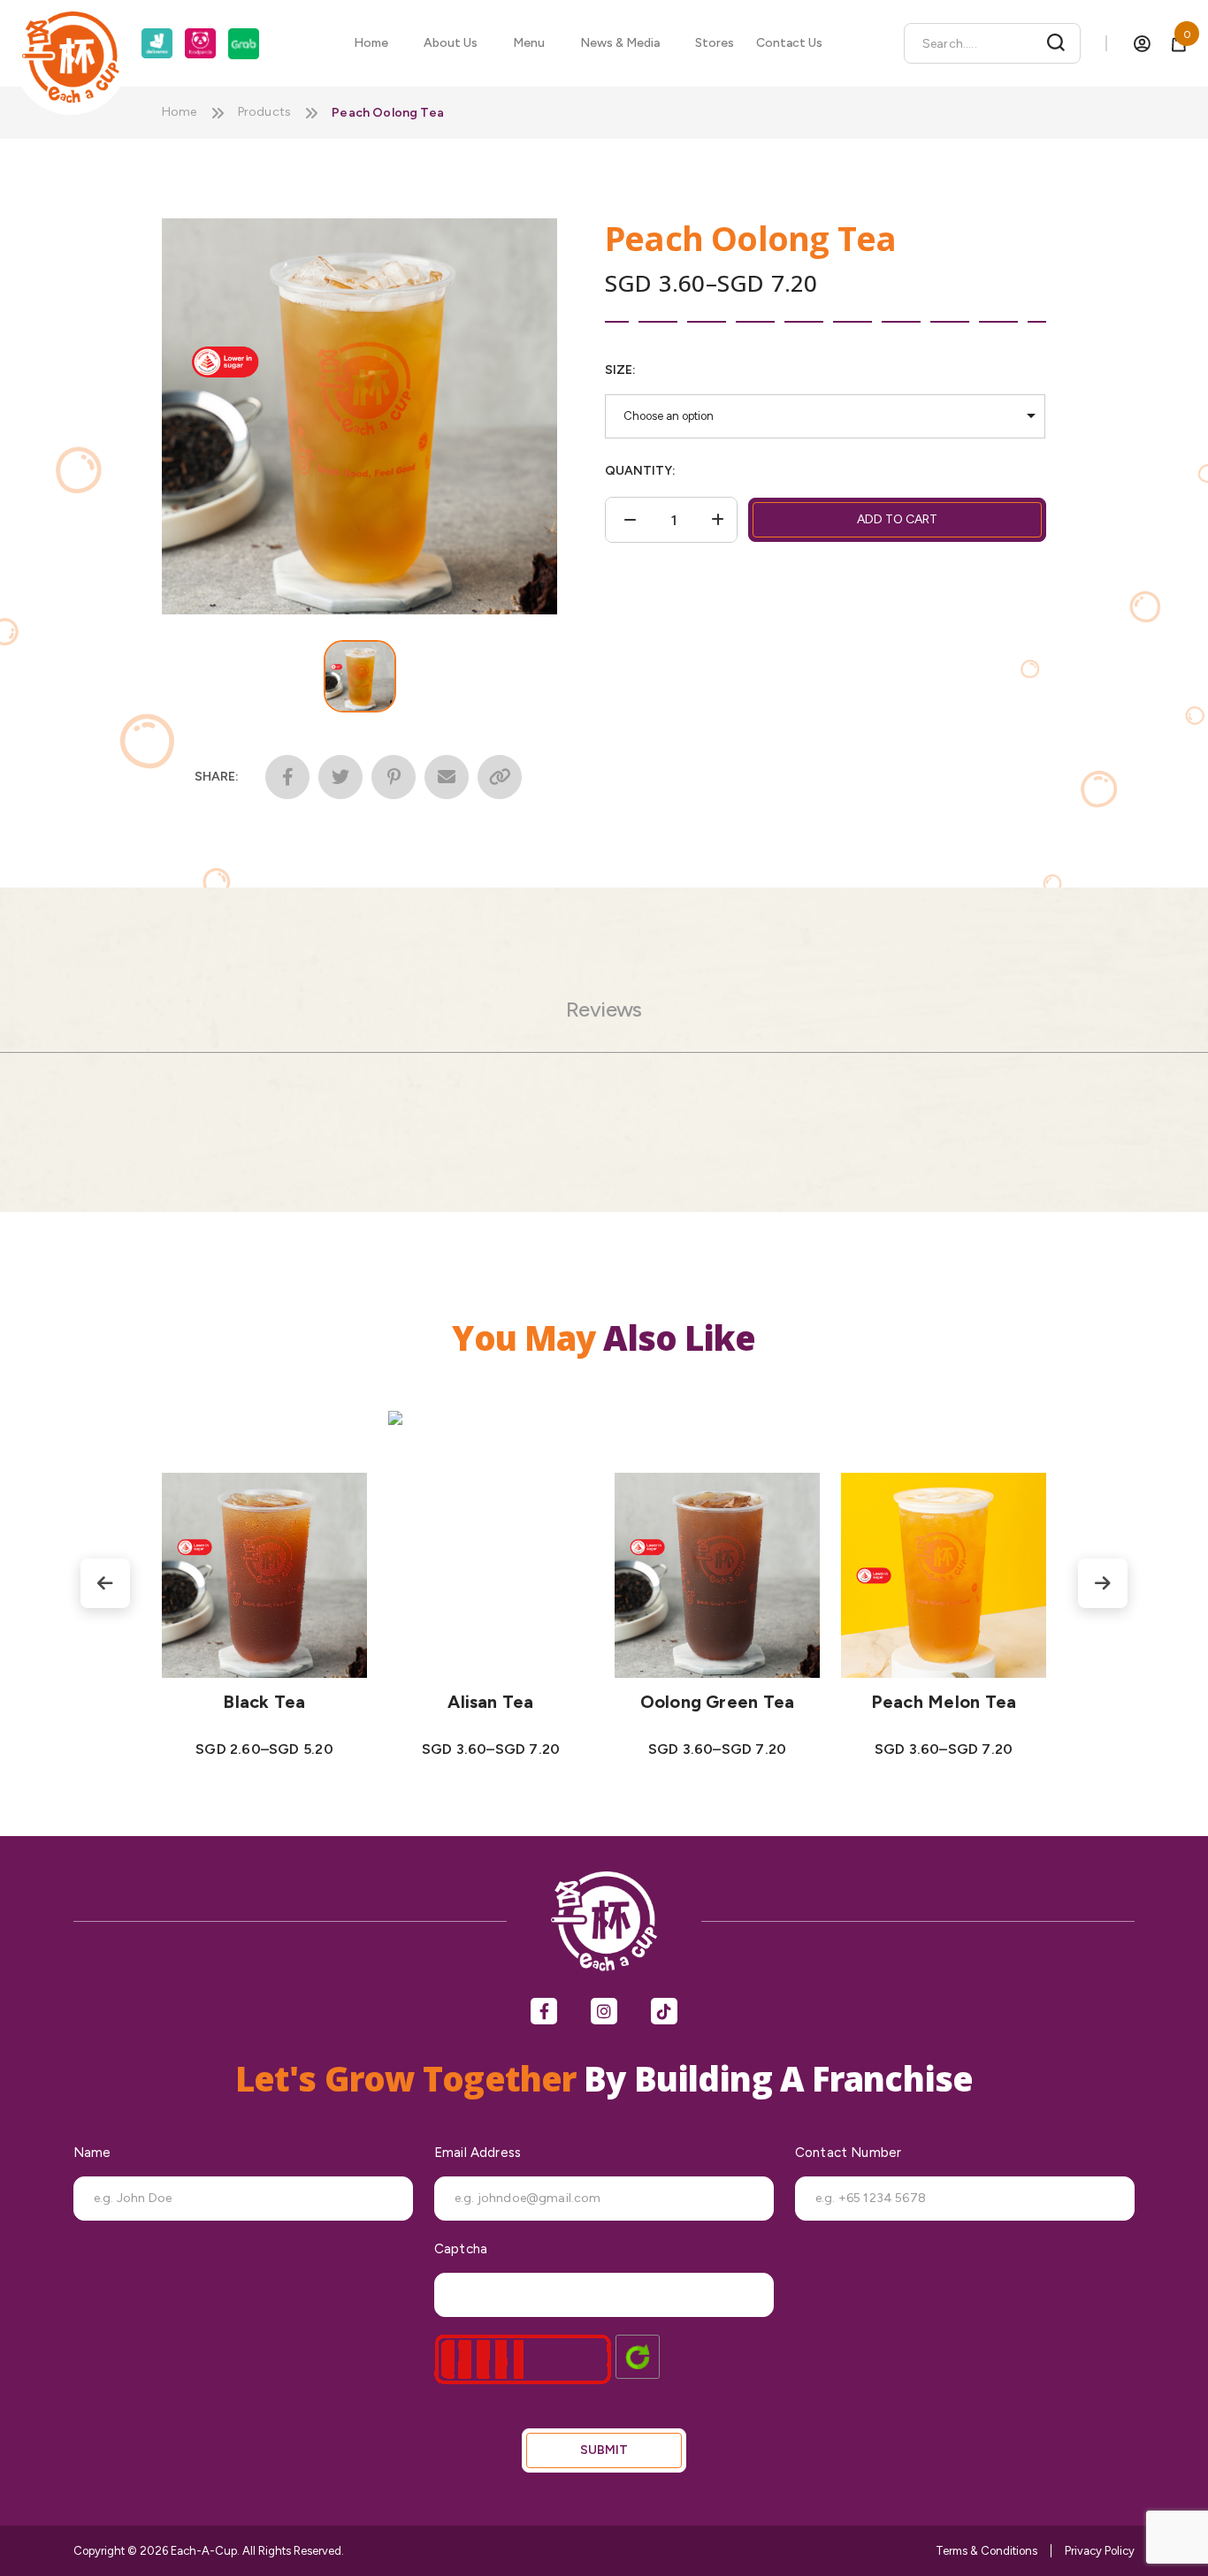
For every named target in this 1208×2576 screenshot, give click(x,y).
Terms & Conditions (986, 2551)
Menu (529, 43)
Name (92, 2153)
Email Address (478, 2153)
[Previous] (105, 1583)
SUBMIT (604, 2450)
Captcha (461, 2249)
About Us (451, 43)
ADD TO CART (897, 519)
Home (371, 43)
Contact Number (848, 2153)
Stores (715, 43)
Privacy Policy (1100, 2551)
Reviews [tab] (604, 1009)
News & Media (620, 43)
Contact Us (789, 43)
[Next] (1103, 1583)
